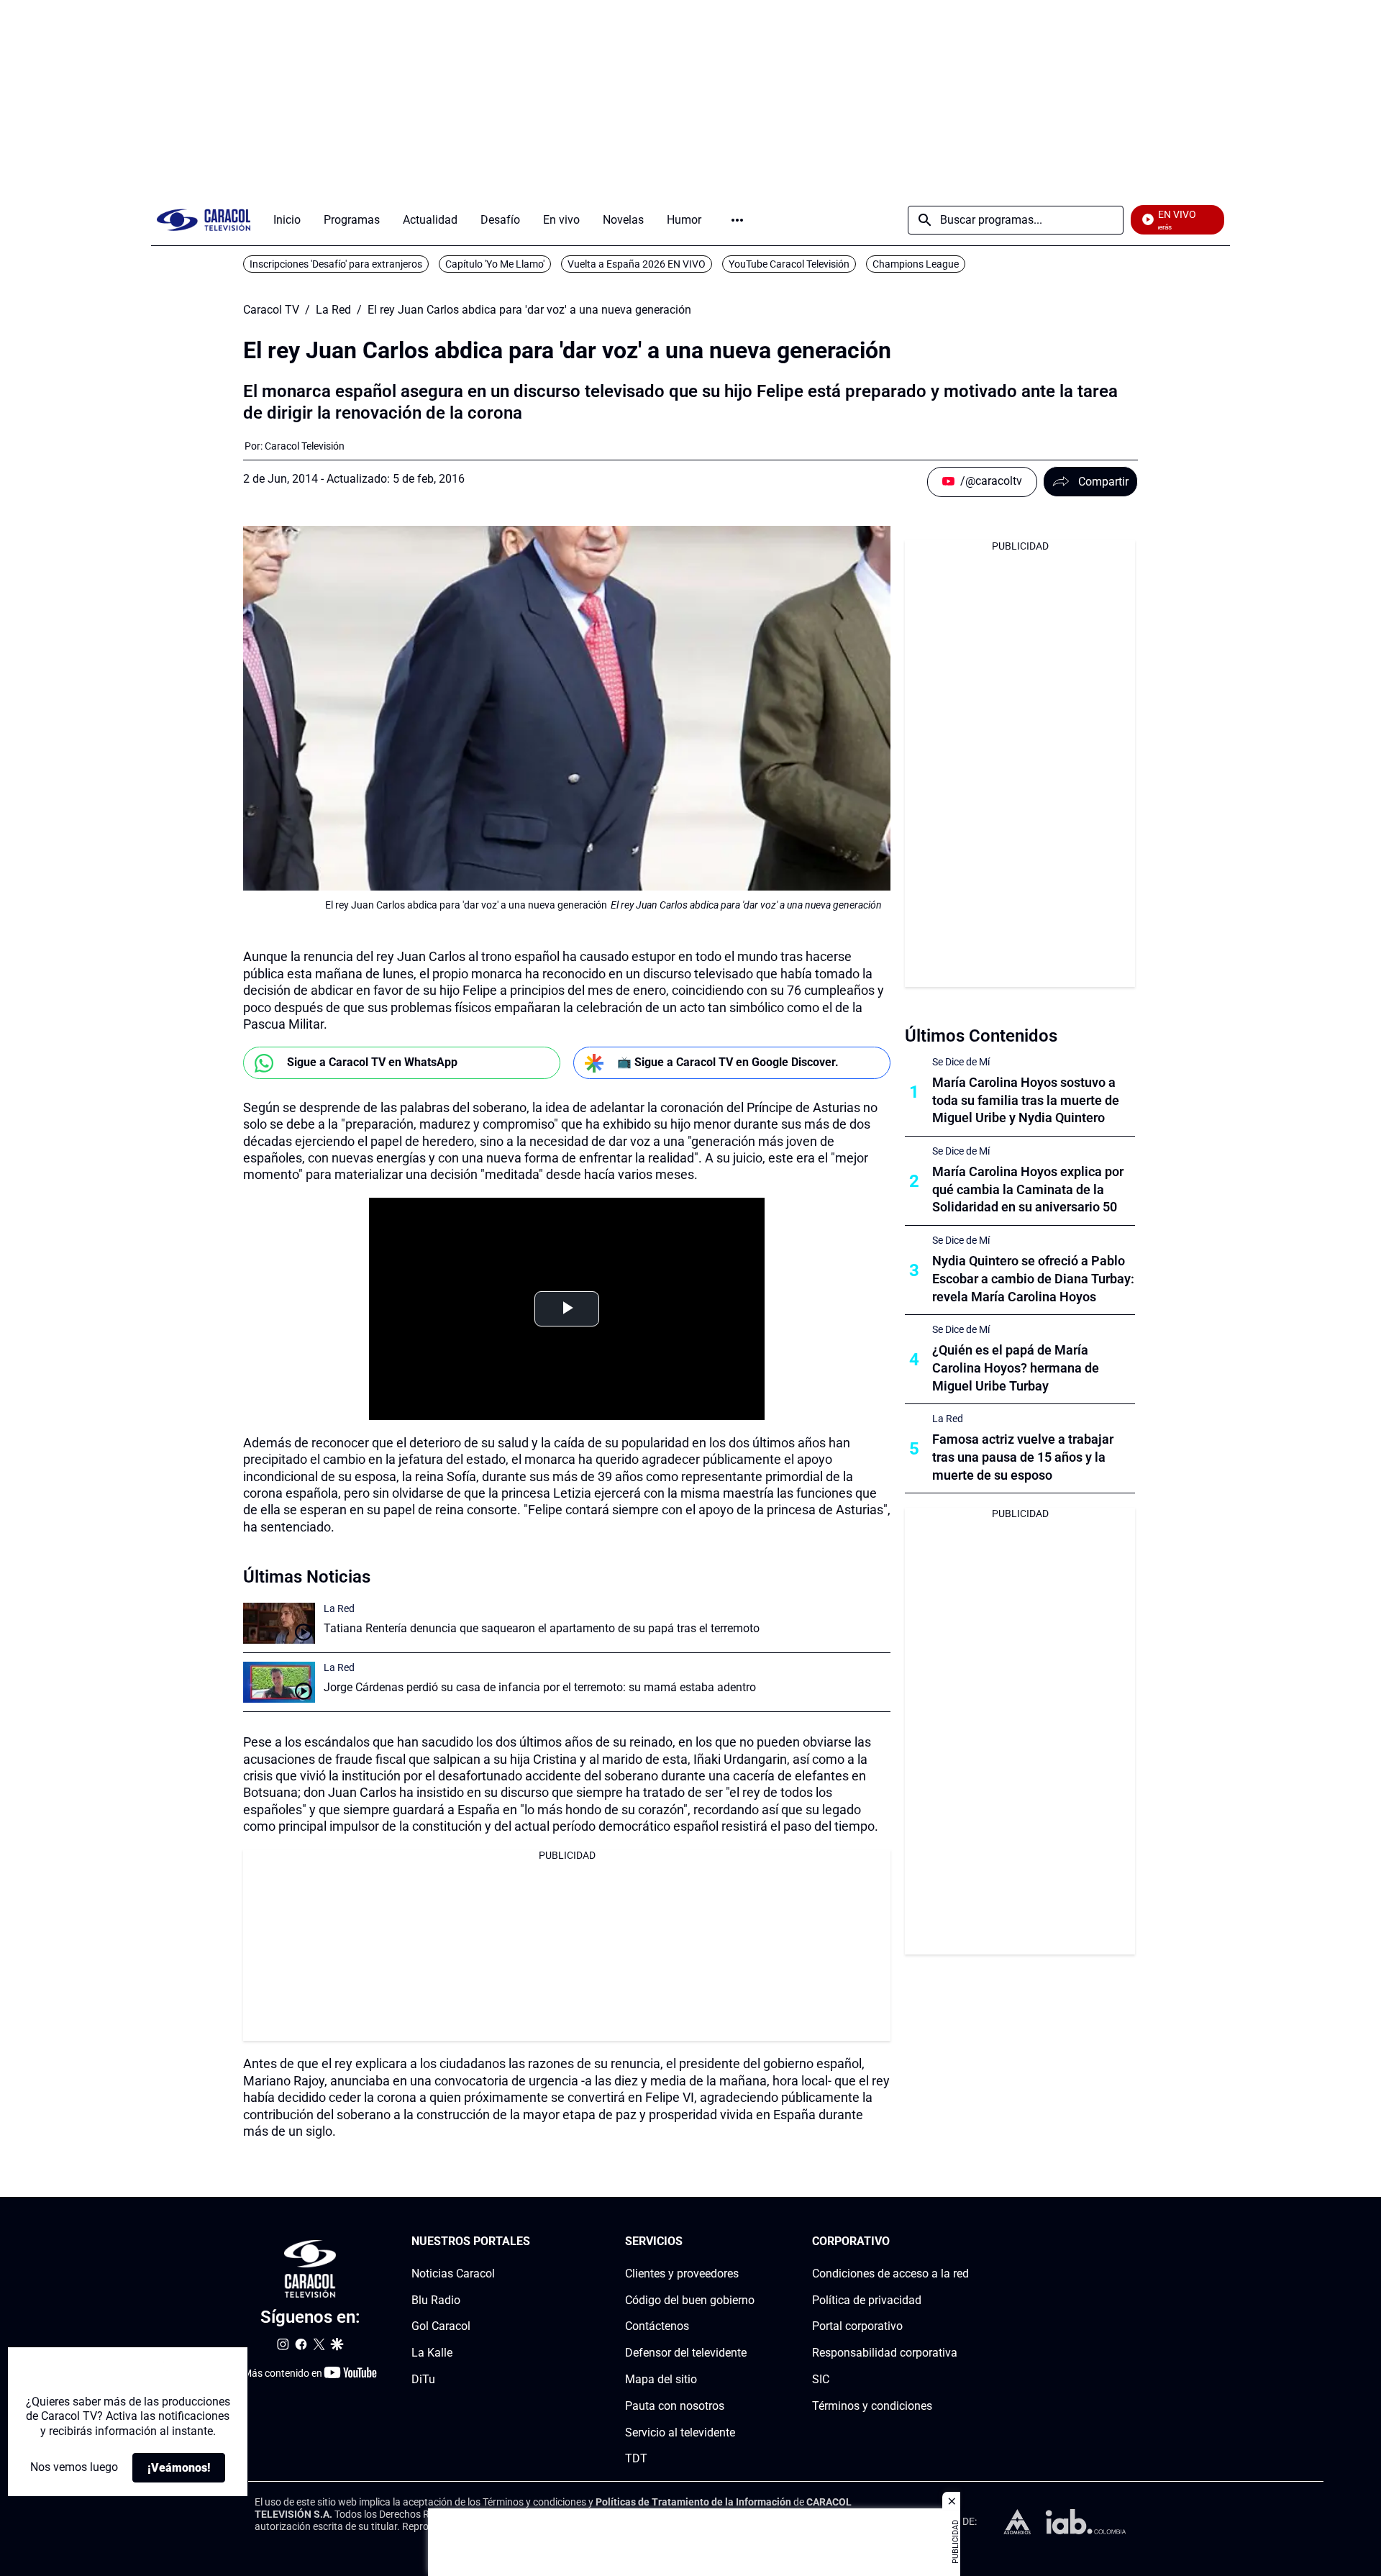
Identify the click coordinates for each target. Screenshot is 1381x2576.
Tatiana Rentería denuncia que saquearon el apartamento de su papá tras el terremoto (542, 1628)
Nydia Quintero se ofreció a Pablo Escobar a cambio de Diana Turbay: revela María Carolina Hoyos (1033, 1279)
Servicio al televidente (680, 2432)
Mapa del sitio (661, 2379)
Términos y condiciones (872, 2406)
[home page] (204, 220)
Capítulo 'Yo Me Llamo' (495, 264)
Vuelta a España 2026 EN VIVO (637, 264)
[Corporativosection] (965, 2242)
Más (737, 220)
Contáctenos (657, 2327)
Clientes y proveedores (682, 2274)
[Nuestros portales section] (534, 2242)
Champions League (916, 264)
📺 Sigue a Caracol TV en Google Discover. (728, 1062)
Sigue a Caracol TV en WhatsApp (372, 1062)
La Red (333, 310)
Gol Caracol (441, 2327)
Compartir (1103, 482)
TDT (636, 2459)
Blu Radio (436, 2300)
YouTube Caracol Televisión (789, 264)
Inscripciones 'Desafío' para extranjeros (336, 264)
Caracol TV (271, 310)
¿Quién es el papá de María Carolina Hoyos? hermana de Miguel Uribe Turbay (1016, 1368)
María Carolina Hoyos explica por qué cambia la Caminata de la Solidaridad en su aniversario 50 (1028, 1189)
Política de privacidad (867, 2300)
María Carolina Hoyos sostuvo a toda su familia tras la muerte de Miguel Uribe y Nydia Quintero (1026, 1100)
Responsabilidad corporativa (885, 2353)
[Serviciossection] (750, 2242)
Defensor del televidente (686, 2353)
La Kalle (432, 2353)
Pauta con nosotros (675, 2406)
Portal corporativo (857, 2327)
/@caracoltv (991, 481)
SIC (821, 2379)
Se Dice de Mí (961, 1062)
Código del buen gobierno (690, 2300)
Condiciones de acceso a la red (890, 2274)
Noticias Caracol (453, 2274)
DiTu (423, 2379)
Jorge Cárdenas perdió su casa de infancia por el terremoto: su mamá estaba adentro (540, 1687)
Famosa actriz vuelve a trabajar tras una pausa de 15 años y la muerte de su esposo (1023, 1457)
